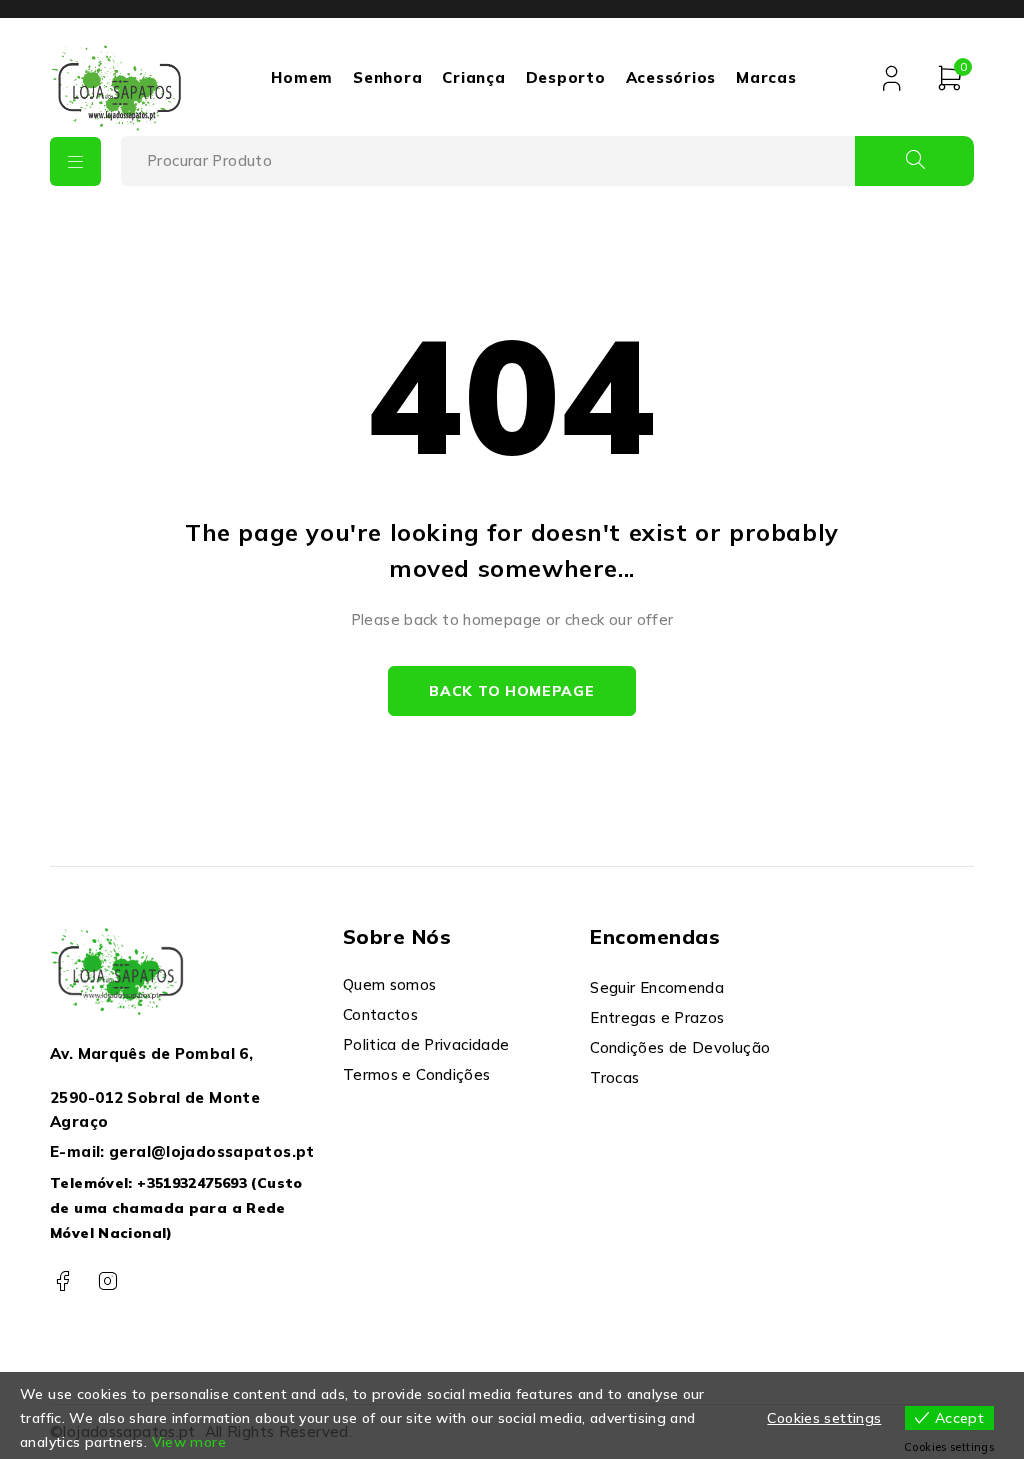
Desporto (566, 77)
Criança (473, 77)
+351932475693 (192, 1183)
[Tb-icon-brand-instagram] (107, 1281)
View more (189, 1442)
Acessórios (671, 77)
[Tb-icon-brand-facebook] (62, 1281)
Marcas (766, 77)
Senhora (387, 77)
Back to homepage (511, 691)
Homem (302, 77)
